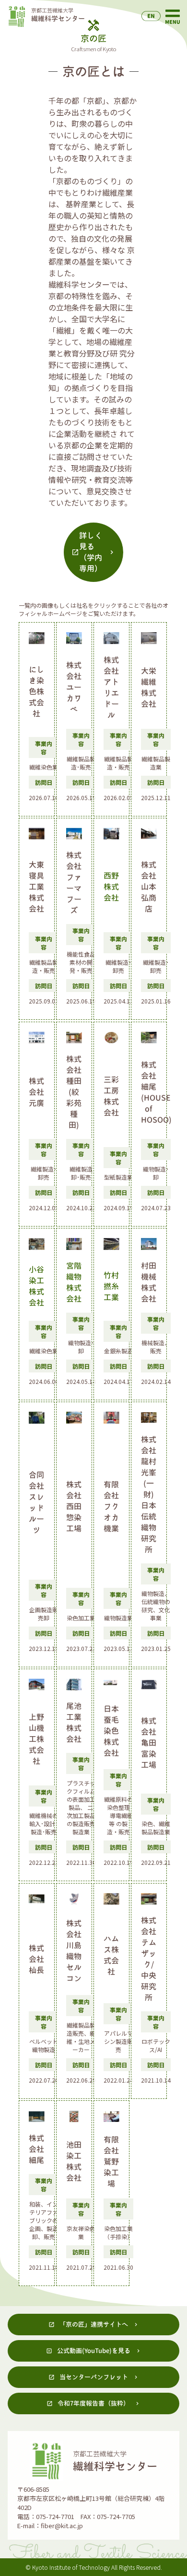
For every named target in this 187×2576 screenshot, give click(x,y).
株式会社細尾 (36, 2149)
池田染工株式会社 (74, 2161)
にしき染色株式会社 (36, 691)
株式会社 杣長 (36, 1959)
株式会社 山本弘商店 (149, 887)
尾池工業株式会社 (74, 1723)
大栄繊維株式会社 (149, 687)
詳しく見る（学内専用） (91, 552)
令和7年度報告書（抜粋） (93, 2403)
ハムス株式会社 (111, 1955)
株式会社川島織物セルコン (74, 1951)
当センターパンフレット (94, 2377)
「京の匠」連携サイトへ (94, 2324)
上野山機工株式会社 (36, 1739)
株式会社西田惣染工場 (74, 1506)
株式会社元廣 (36, 1092)
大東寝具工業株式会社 (36, 887)
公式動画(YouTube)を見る (94, 2351)
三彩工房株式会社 (111, 1096)
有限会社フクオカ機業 (111, 1506)
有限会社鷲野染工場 (111, 2162)
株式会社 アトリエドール (111, 687)
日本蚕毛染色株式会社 (111, 1731)
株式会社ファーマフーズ (74, 883)
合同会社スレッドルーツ (36, 1502)
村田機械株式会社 (149, 1282)
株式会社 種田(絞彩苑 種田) (74, 1092)
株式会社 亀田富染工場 (149, 1743)
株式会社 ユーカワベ (74, 687)
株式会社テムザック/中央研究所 (149, 1959)
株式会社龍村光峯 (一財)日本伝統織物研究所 (149, 1494)
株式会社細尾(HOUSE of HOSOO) (149, 1092)
